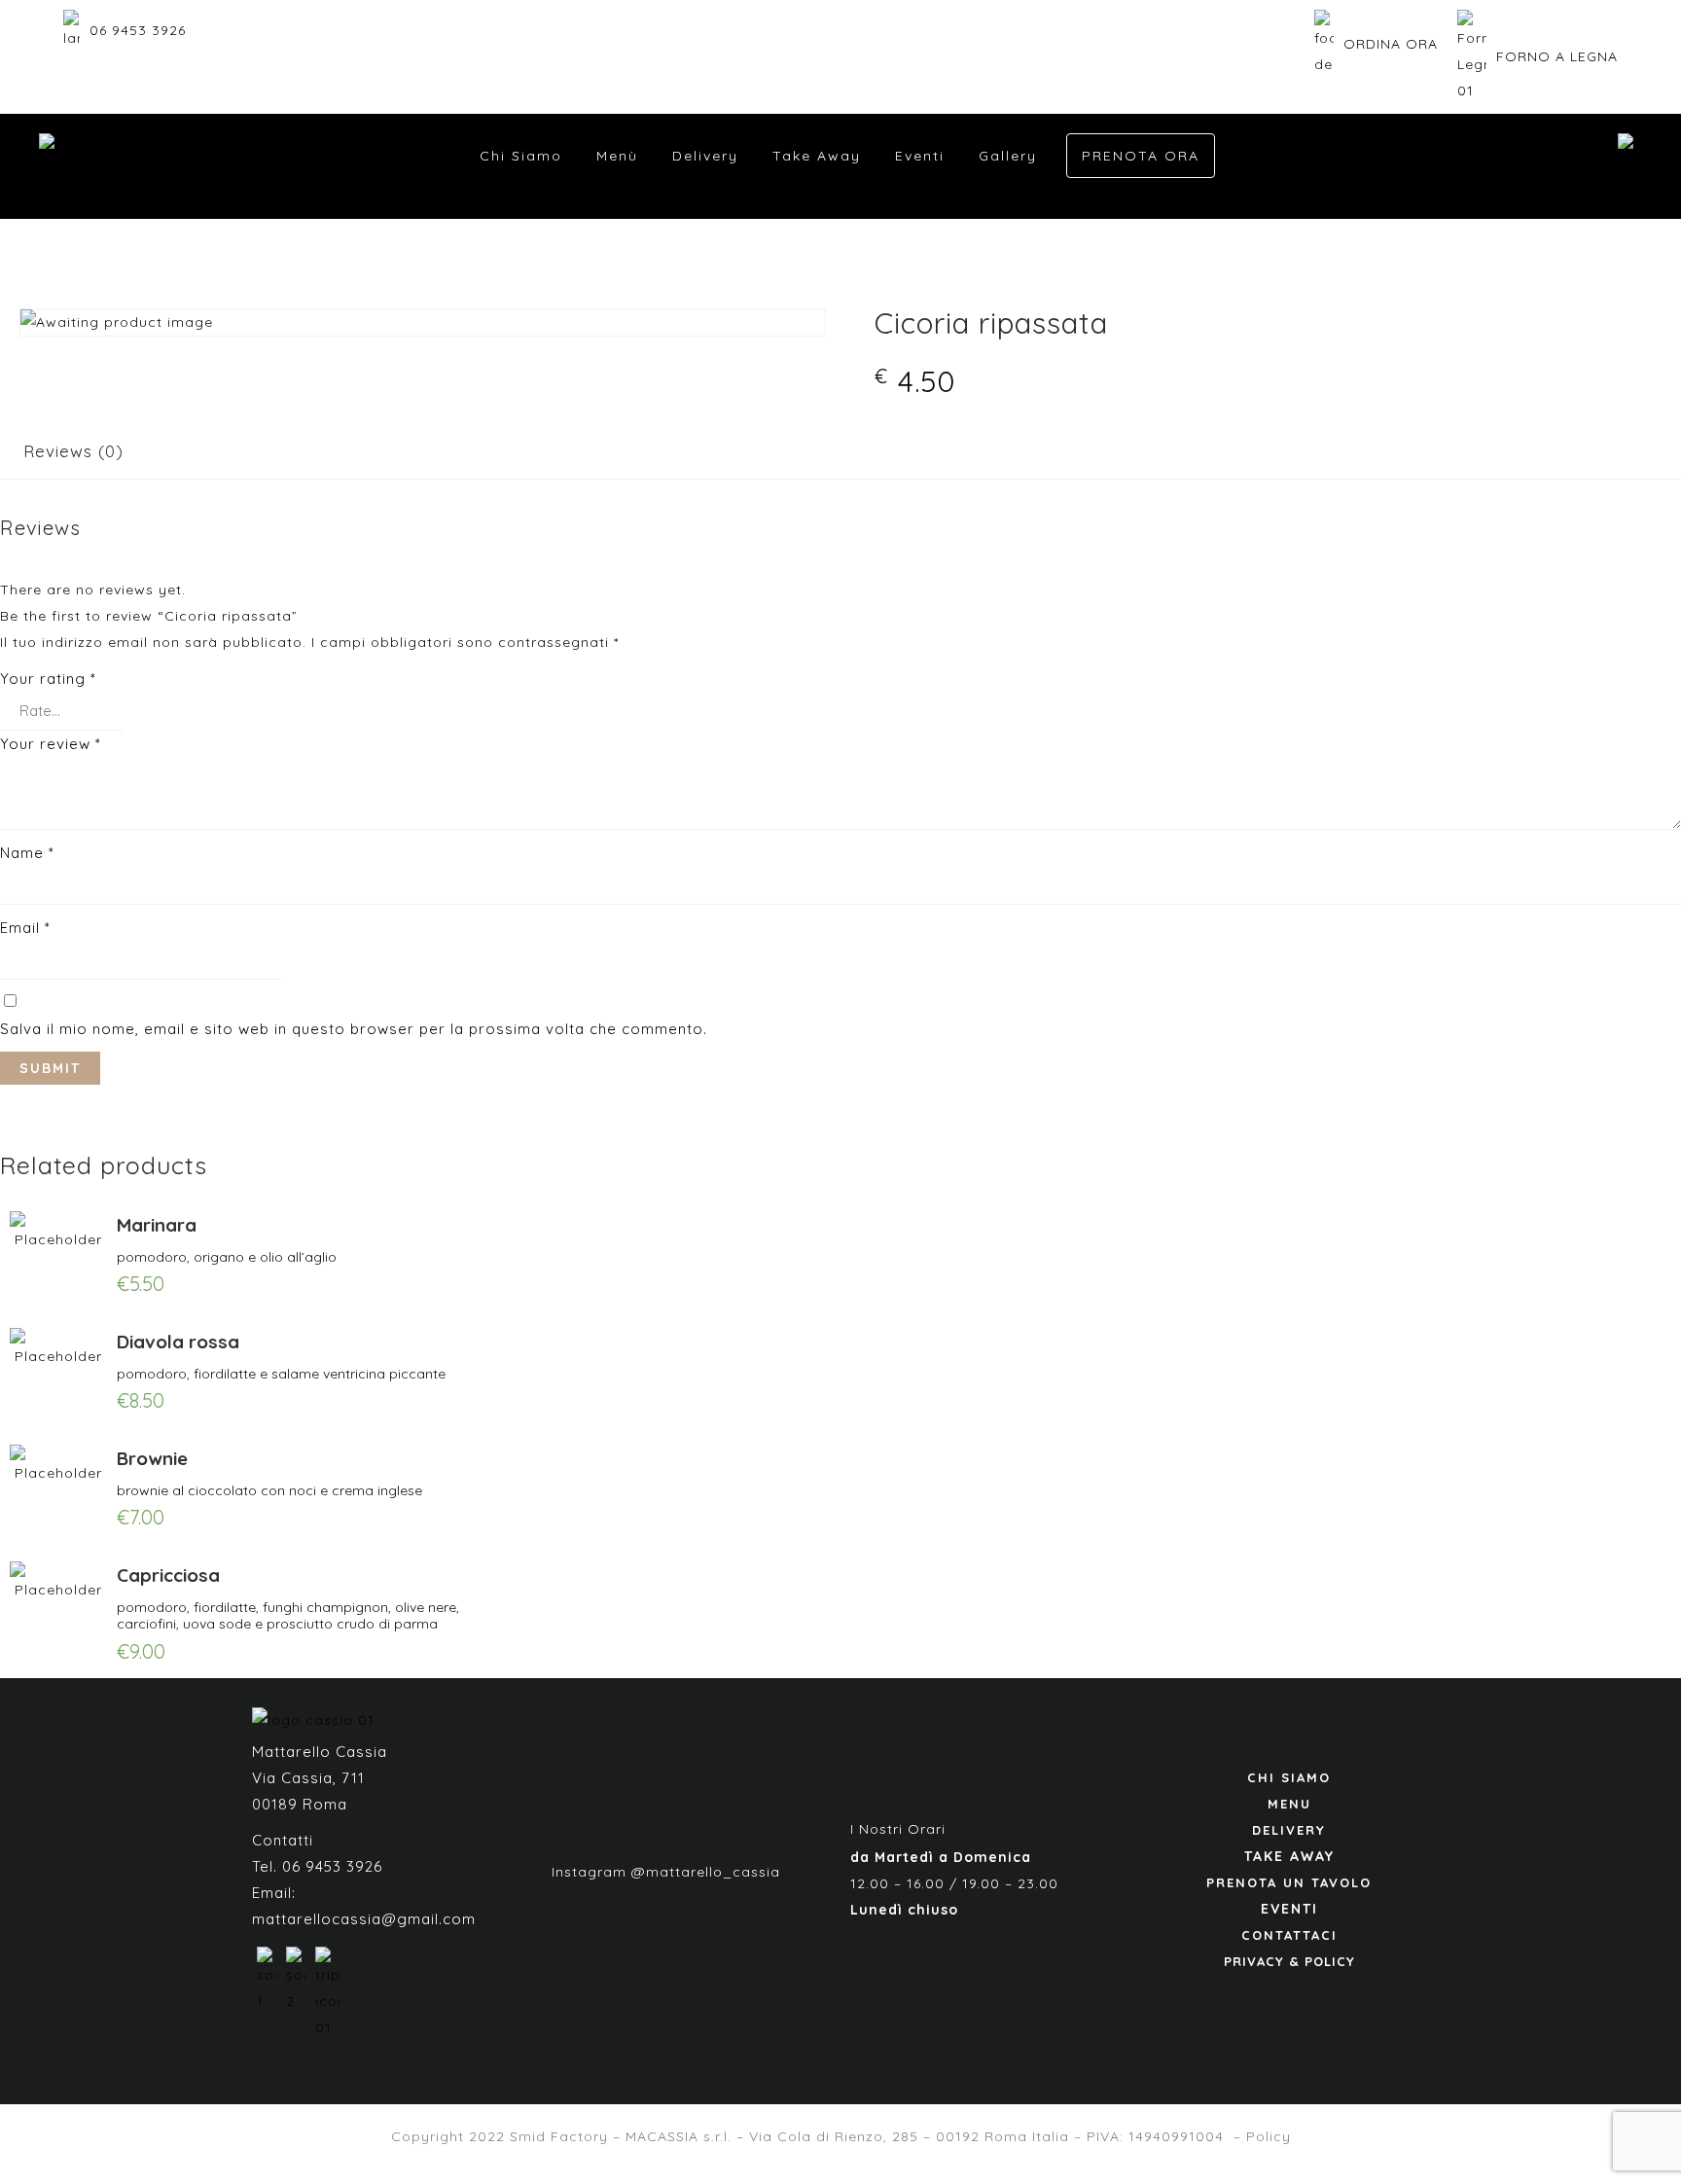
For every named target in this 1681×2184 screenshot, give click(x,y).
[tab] (73, 451)
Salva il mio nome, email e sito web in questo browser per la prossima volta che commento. (354, 1029)
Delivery (705, 156)
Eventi (920, 156)
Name (27, 853)
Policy (1269, 2136)
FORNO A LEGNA (1557, 56)
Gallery (1008, 156)
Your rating (48, 679)
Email (25, 928)
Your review (51, 744)
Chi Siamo (521, 156)
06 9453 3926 (138, 30)
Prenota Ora (1141, 156)
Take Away (817, 156)
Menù (617, 156)
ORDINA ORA (1391, 44)
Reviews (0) (73, 451)
